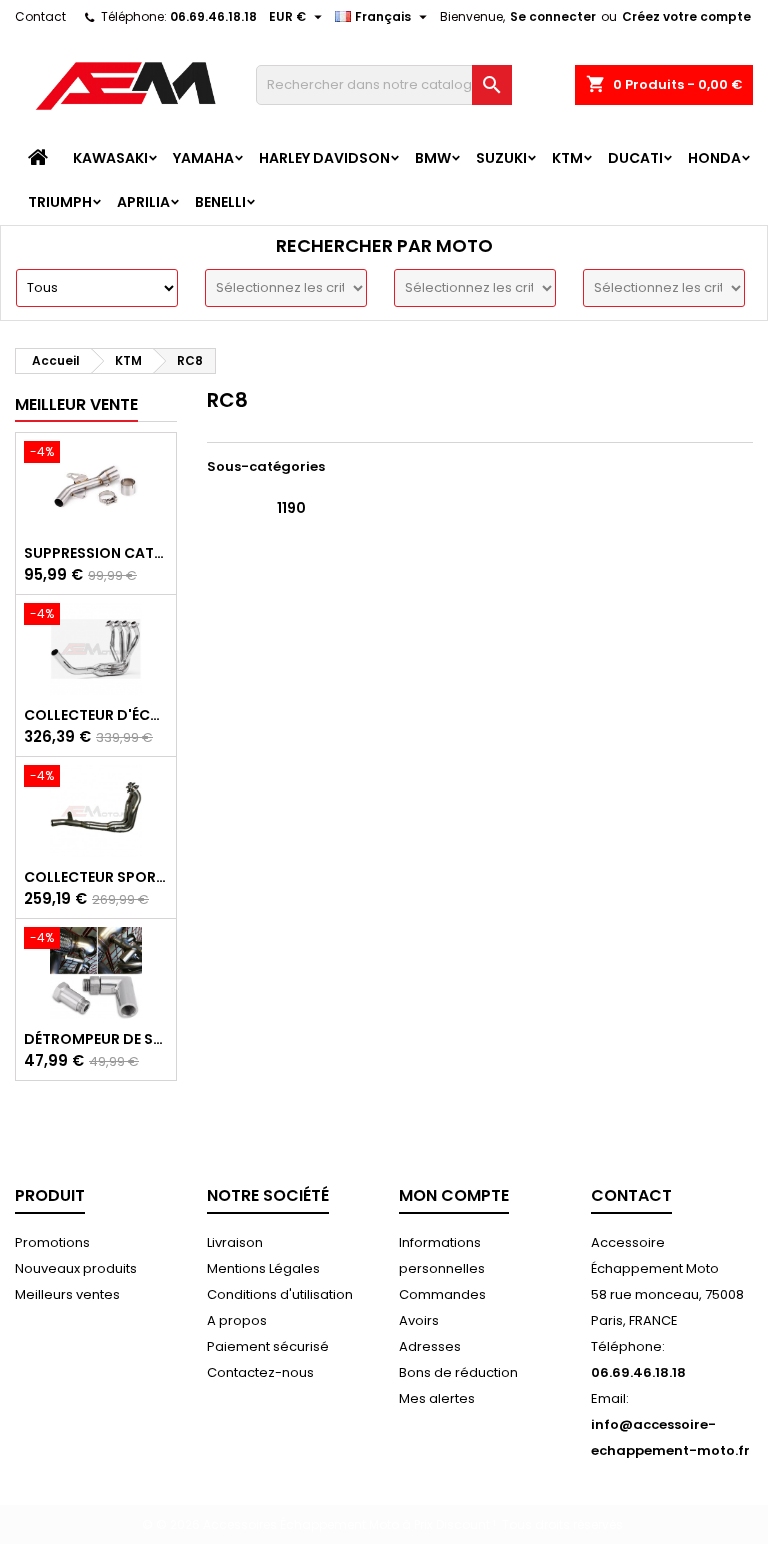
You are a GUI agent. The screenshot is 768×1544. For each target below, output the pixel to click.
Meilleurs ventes (67, 1294)
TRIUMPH (60, 202)
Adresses (430, 1346)
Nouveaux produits (76, 1268)
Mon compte (454, 1195)
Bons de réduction (458, 1372)
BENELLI (220, 202)
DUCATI (635, 158)
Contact (40, 16)
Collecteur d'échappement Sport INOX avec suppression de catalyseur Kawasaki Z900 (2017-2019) (96, 715)
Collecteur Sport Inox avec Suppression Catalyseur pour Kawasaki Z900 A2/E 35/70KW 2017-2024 (96, 877)
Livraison (235, 1242)
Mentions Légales (263, 1268)
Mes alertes (437, 1398)
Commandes (442, 1294)
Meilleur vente (76, 404)
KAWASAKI (110, 158)
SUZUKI (501, 158)
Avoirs (419, 1320)
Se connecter (553, 16)
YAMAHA (203, 158)
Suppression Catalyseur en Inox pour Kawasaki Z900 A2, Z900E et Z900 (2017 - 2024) (96, 553)
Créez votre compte (686, 16)
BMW (433, 158)
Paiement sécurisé (268, 1346)
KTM (567, 158)
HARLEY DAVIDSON (324, 158)
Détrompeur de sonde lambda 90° (96, 1039)
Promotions (52, 1242)
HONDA (714, 158)
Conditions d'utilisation (280, 1294)
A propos (237, 1320)
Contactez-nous (260, 1372)
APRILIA (143, 202)
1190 (291, 508)
